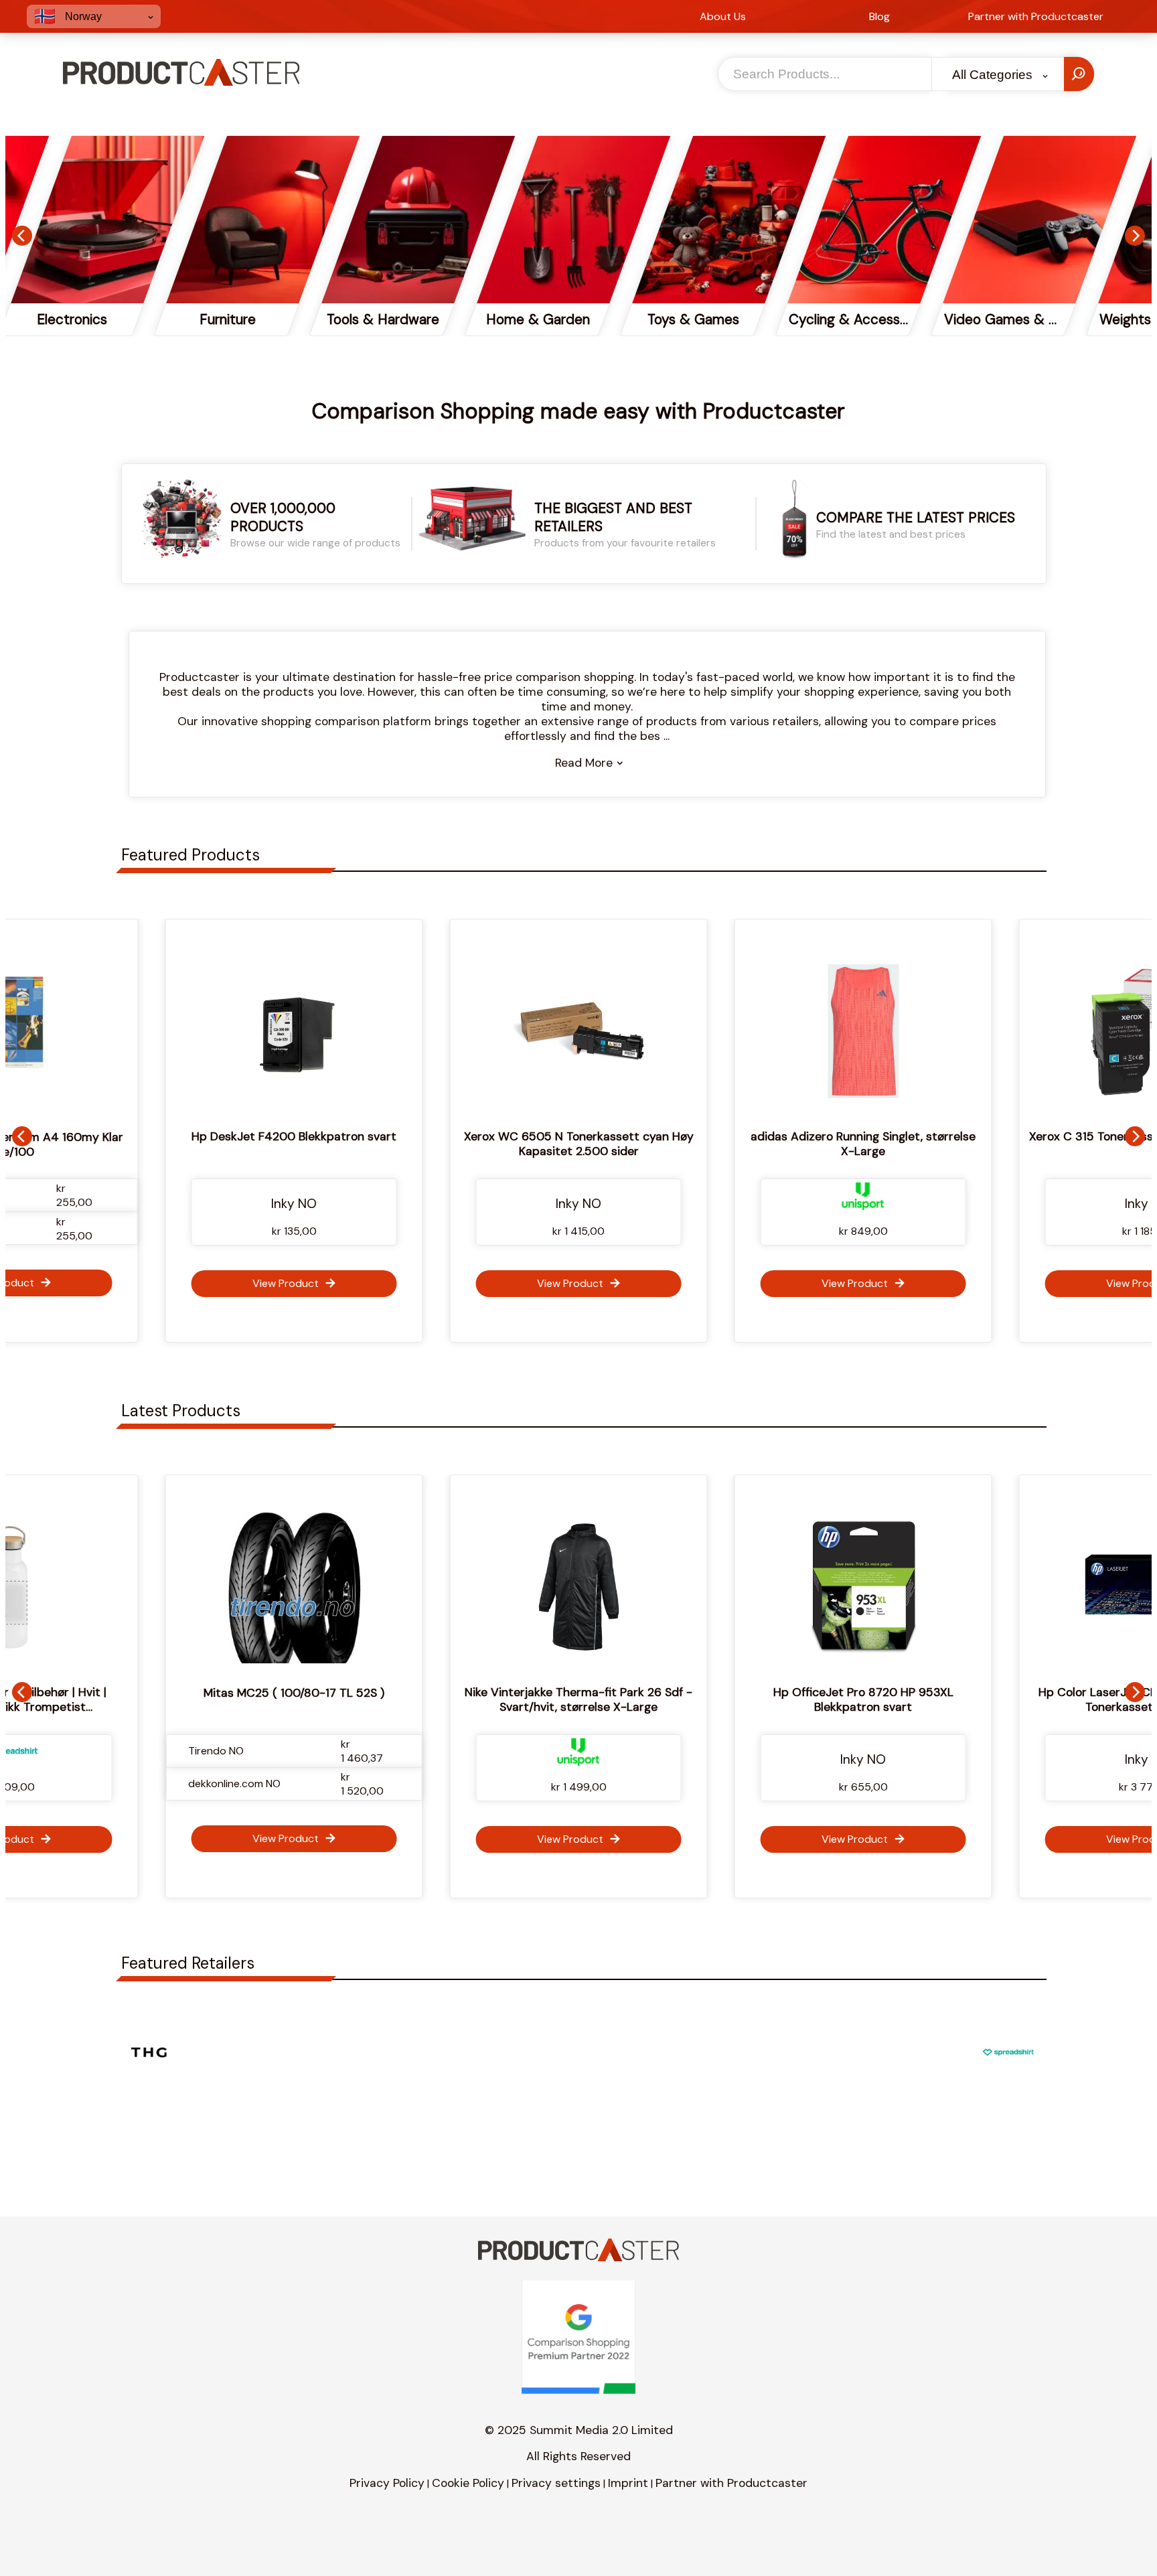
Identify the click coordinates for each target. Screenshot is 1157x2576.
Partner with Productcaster (731, 2483)
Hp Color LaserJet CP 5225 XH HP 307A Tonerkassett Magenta (931, 1699)
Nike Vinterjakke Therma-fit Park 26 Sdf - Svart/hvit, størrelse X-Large (362, 1699)
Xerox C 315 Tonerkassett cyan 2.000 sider (866, 1136)
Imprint (628, 2483)
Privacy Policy (387, 2483)
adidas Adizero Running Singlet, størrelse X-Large (581, 1144)
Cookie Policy (468, 2483)
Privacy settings (556, 2483)
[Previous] (22, 236)
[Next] (1135, 236)
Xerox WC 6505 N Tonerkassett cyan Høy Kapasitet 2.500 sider (296, 1144)
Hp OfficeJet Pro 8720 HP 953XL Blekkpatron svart (646, 1699)
